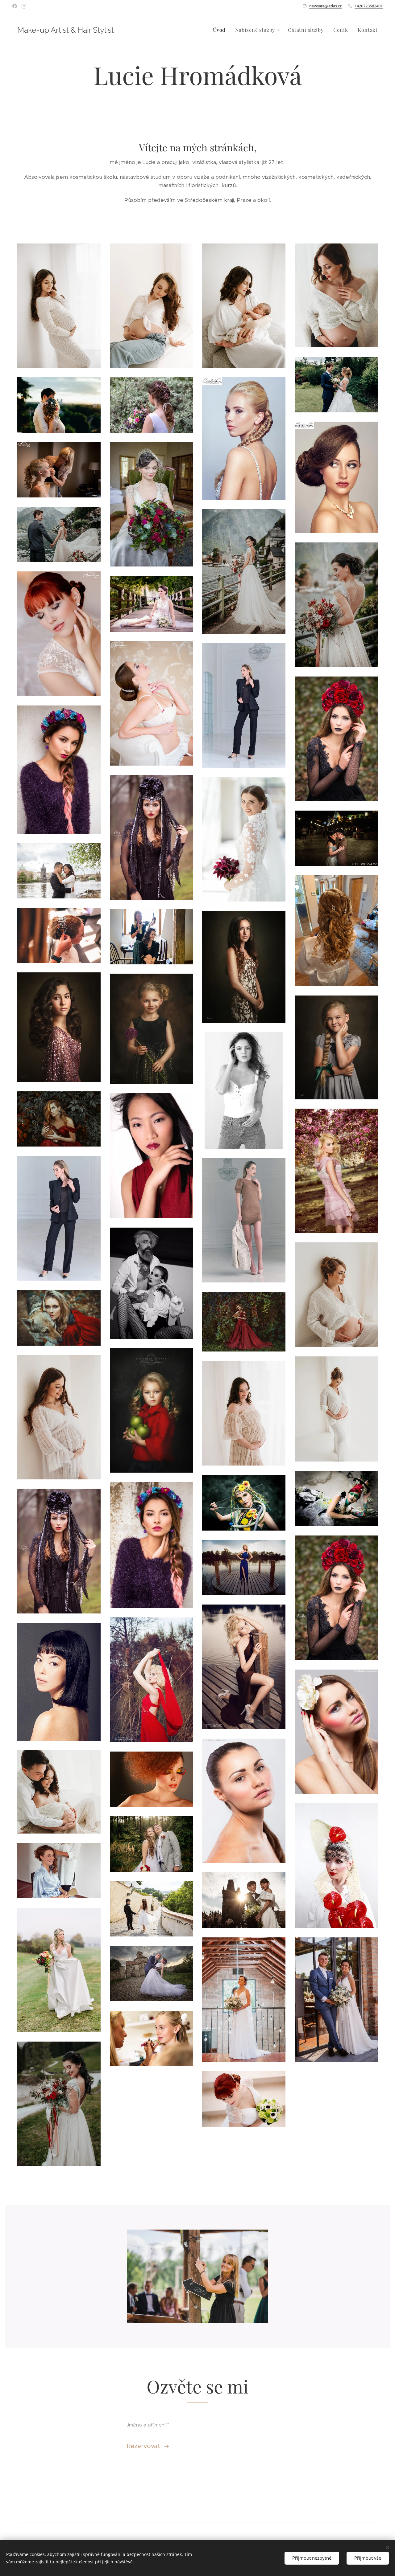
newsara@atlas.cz (325, 6)
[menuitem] (221, 30)
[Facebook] (15, 6)
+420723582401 (369, 6)
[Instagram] (24, 6)
